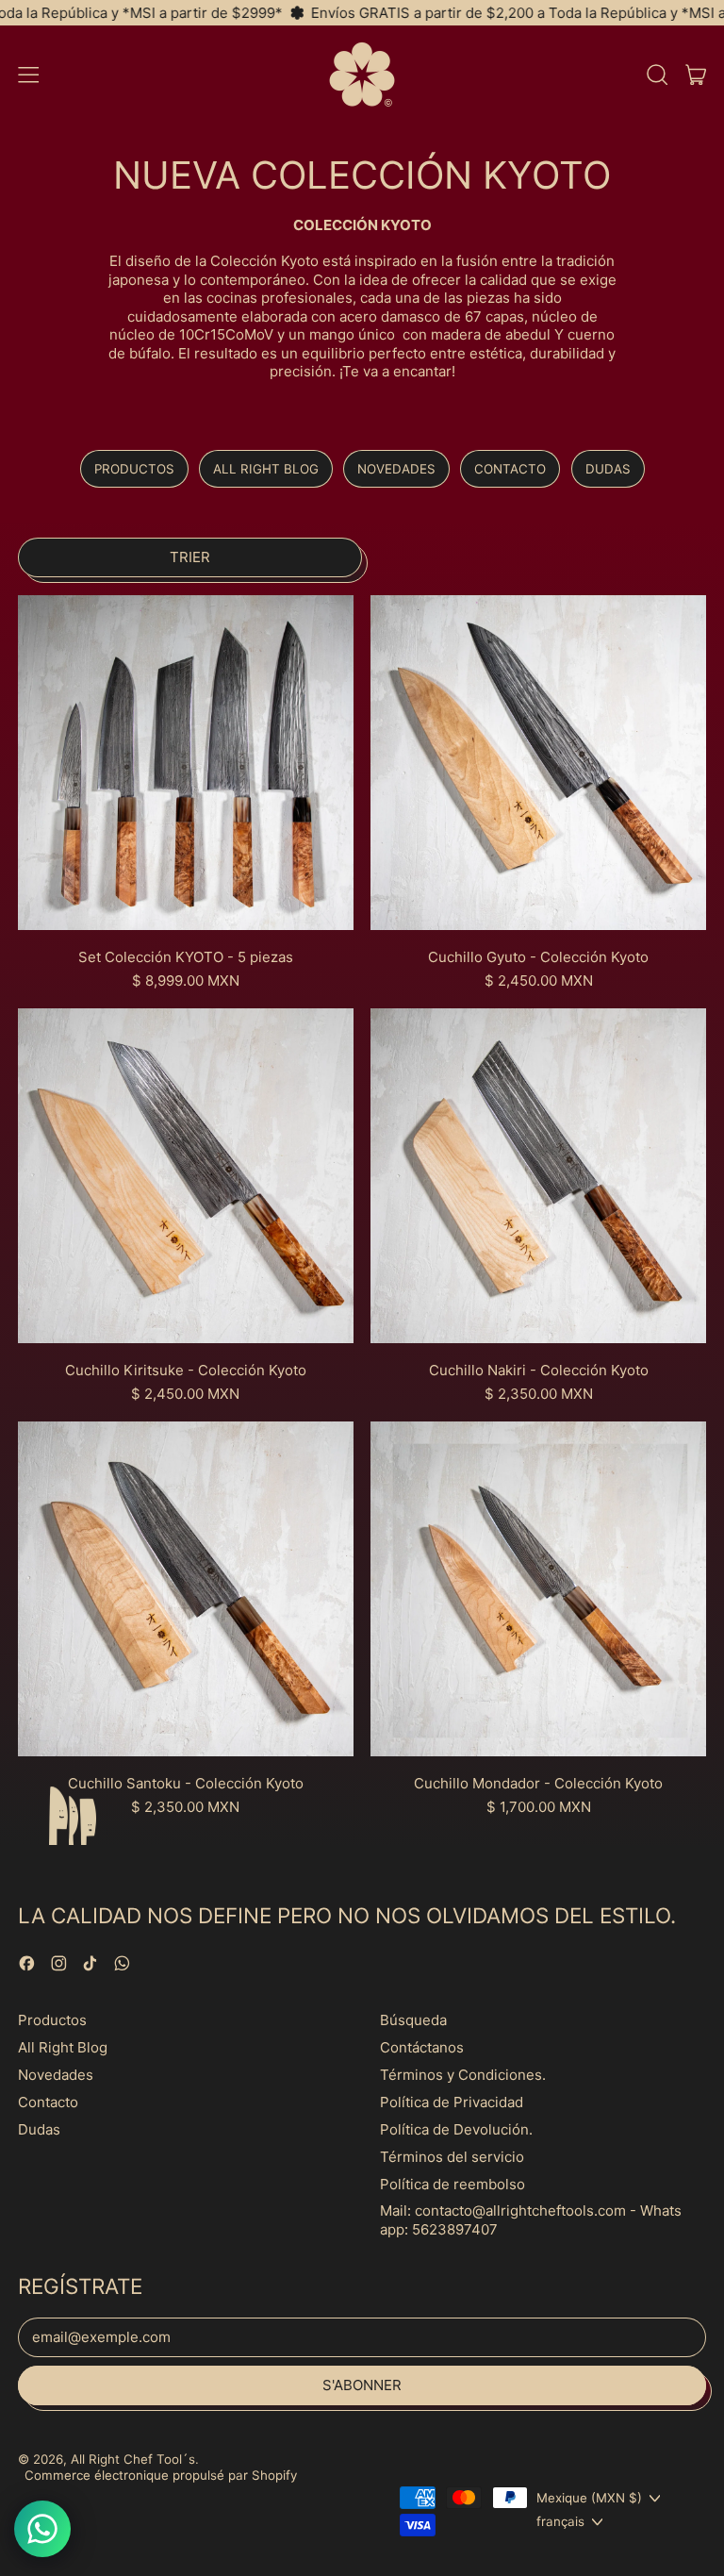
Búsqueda (413, 2020)
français (560, 2521)
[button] (657, 75)
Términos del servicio (452, 2157)
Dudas (608, 469)
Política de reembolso (452, 2184)
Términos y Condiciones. (463, 2075)
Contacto (510, 469)
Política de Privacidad (452, 2102)
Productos (134, 469)
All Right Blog (266, 469)
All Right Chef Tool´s (133, 2459)
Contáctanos (422, 2047)
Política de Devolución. (456, 2129)
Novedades (396, 469)
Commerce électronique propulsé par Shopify (161, 2475)
